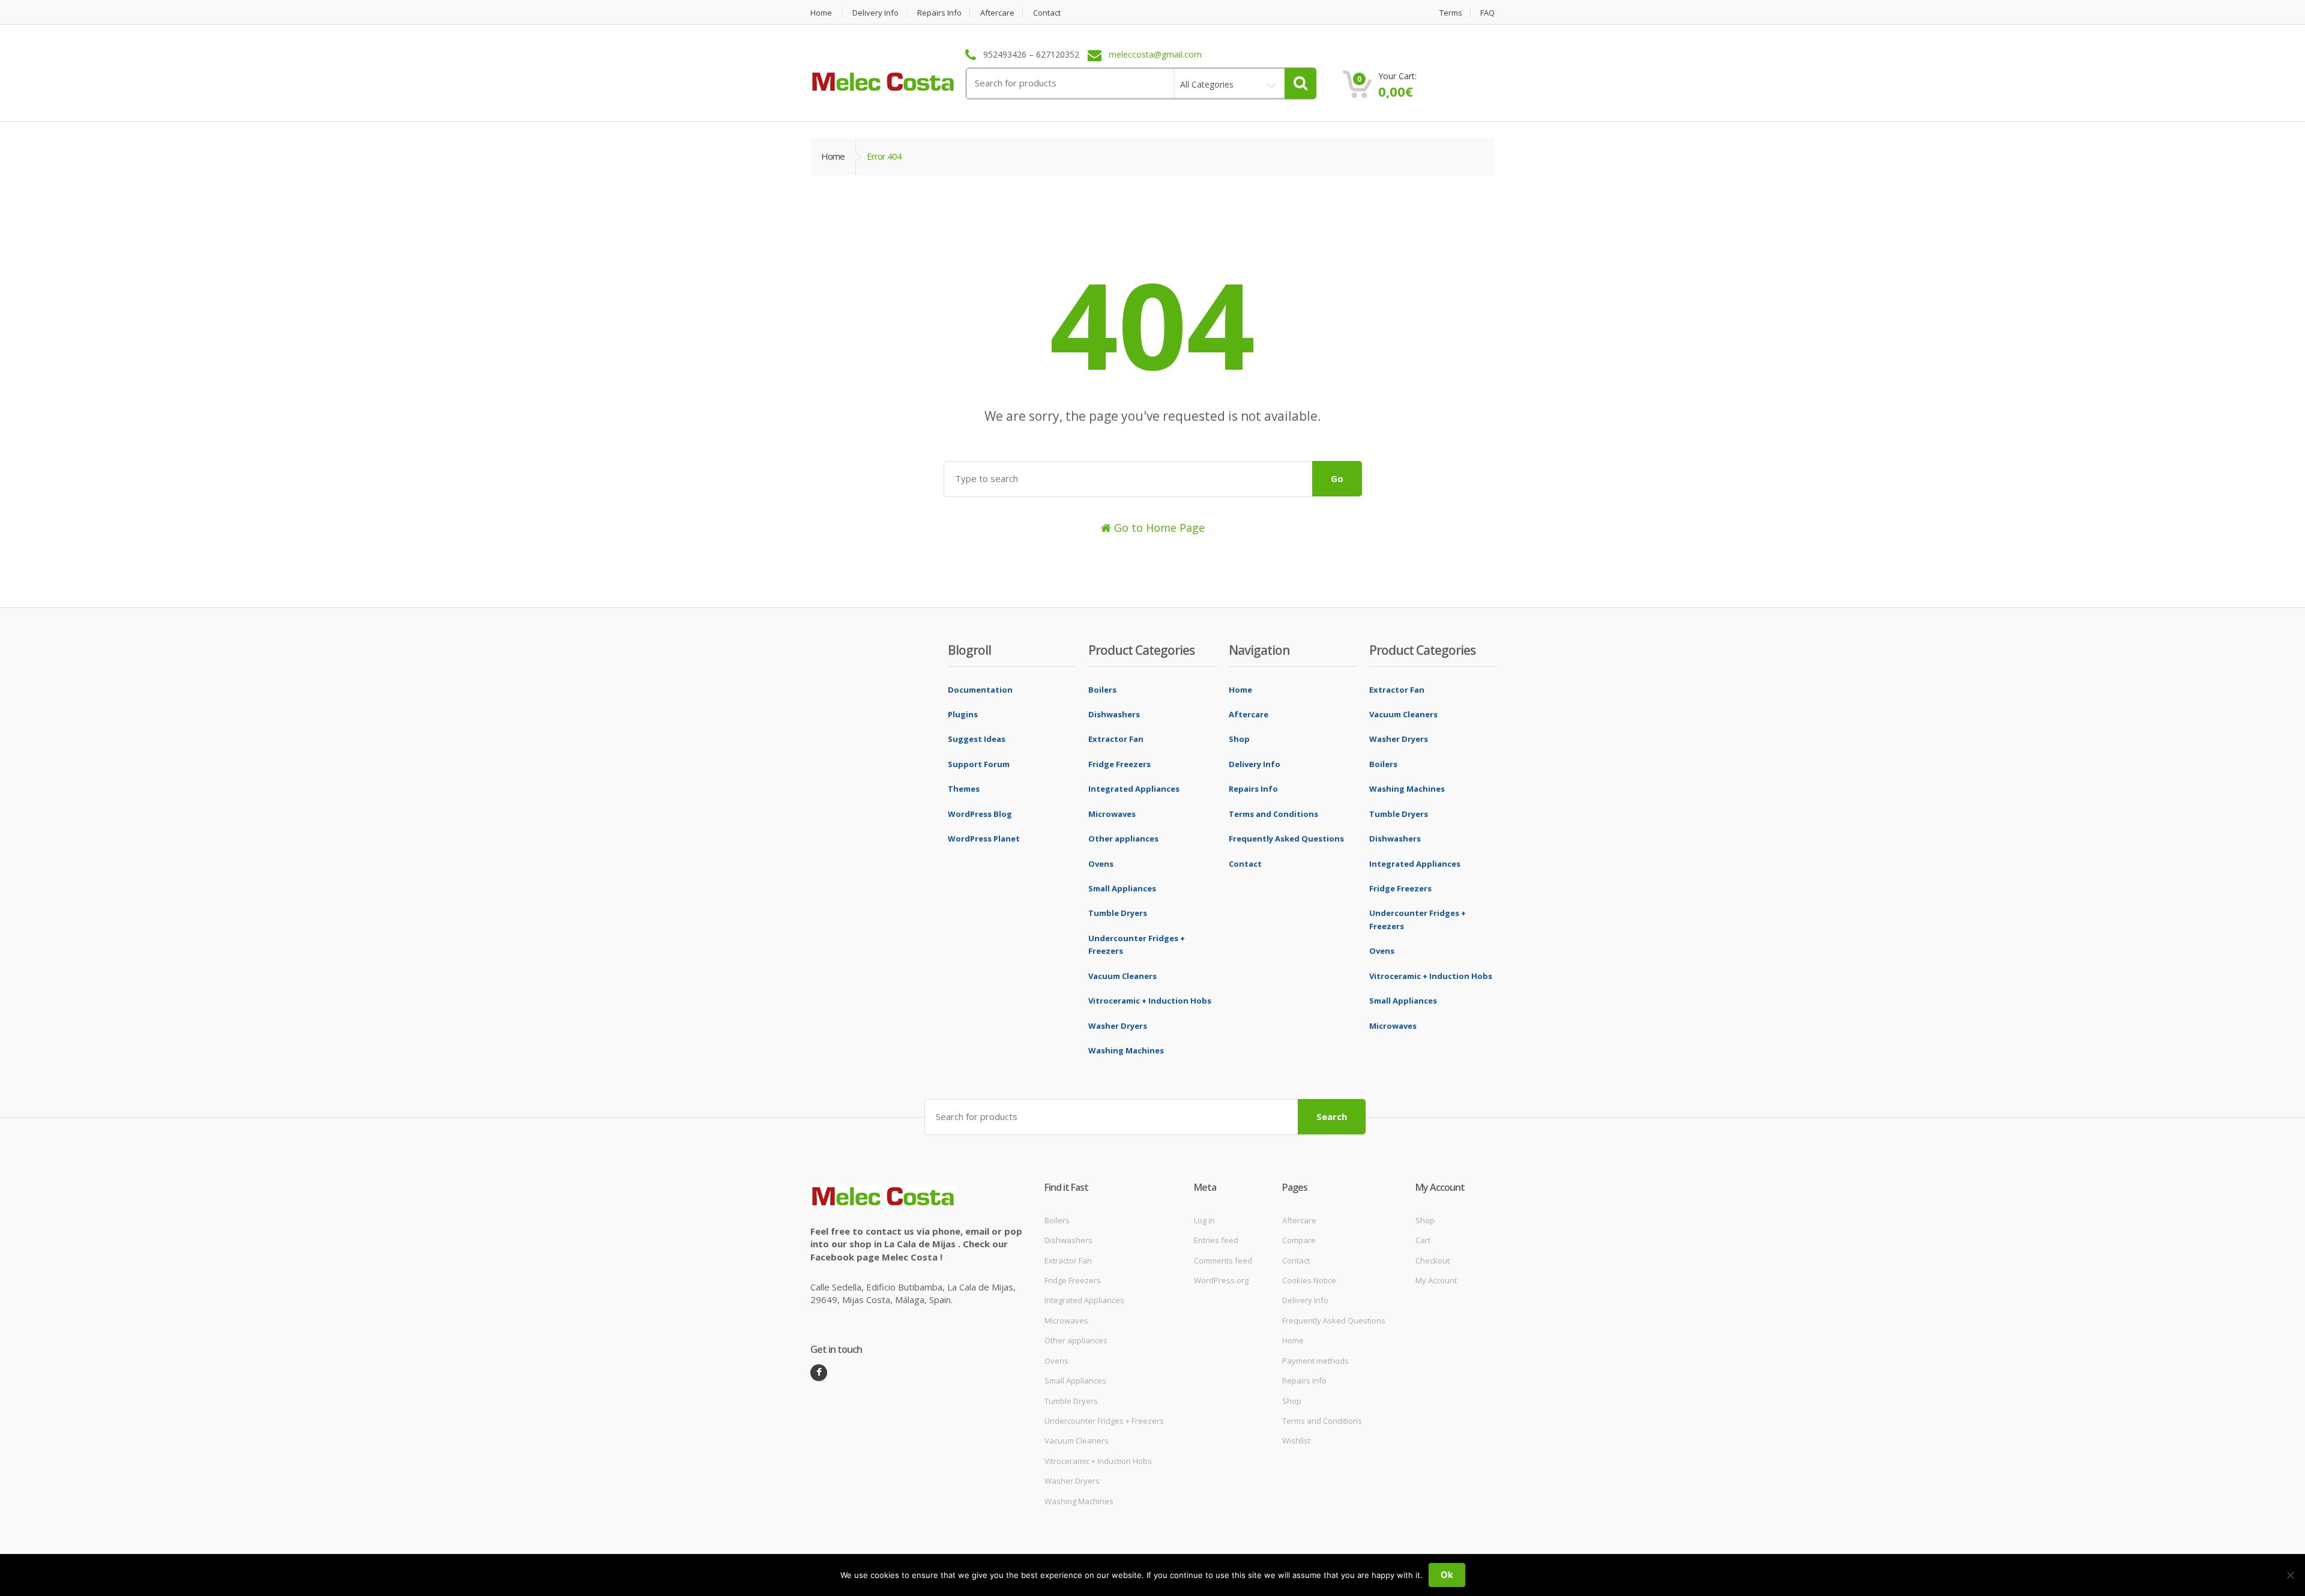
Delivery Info (875, 13)
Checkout (1433, 1260)
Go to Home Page (1158, 528)
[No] (2290, 1575)
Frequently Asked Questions (1286, 839)
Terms (1451, 13)
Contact (1047, 13)
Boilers (1102, 690)
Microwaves (1112, 814)
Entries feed (1216, 1240)
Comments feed (1223, 1260)
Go (1337, 478)
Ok (1447, 1575)
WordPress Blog (980, 814)
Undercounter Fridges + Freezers (1104, 1421)
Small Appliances (1122, 888)
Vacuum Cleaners (1122, 976)
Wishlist (1296, 1441)
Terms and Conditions (1273, 814)
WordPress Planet (984, 839)
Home (821, 13)
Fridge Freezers (1119, 764)
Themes (964, 789)
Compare (1299, 1240)
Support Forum (979, 764)
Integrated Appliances (1134, 789)
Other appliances (1123, 839)
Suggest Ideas (977, 739)
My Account (1436, 1280)
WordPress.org (1221, 1280)
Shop (1239, 739)
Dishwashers (1114, 714)
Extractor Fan (1116, 739)
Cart (1423, 1240)
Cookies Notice (1309, 1280)
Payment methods (1315, 1361)
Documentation (980, 690)
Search (1332, 1116)
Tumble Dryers (1118, 913)
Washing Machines (1126, 1050)
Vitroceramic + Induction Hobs (1150, 1001)
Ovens (1101, 864)
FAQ (1487, 13)
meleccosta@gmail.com (1155, 55)
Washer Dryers (1118, 1026)
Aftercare (997, 13)
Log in (1204, 1220)
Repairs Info (939, 13)
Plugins (963, 714)
